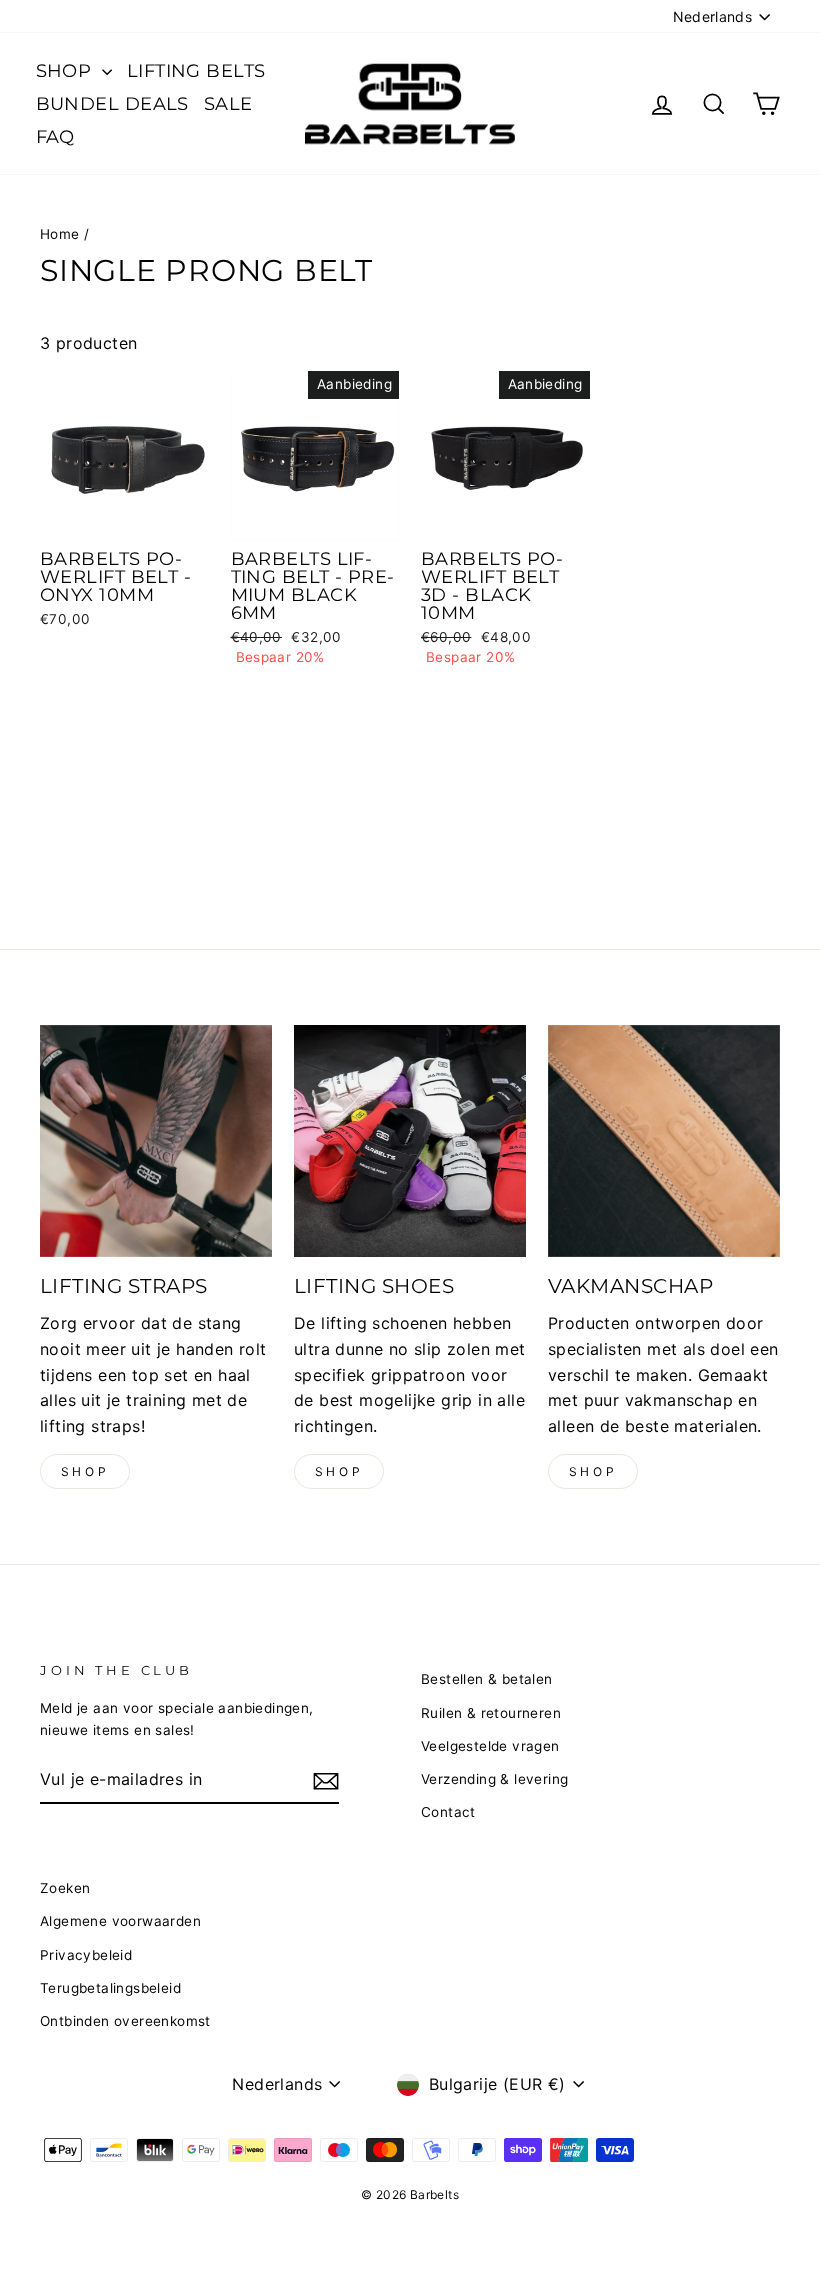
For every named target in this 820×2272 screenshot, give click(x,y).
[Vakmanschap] (664, 1141)
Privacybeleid (86, 1955)
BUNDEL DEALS (112, 104)
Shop (85, 1471)
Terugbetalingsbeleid (110, 1988)
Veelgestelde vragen (490, 1746)
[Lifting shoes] (410, 1141)
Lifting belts (196, 71)
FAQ (55, 137)
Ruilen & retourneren (491, 1713)
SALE (228, 104)
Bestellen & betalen (487, 1679)
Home (60, 234)
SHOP (66, 71)
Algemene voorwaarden (120, 1921)
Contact (448, 1812)
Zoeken (65, 1888)
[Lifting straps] (156, 1141)
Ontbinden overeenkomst (125, 2021)
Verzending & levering (494, 1779)
